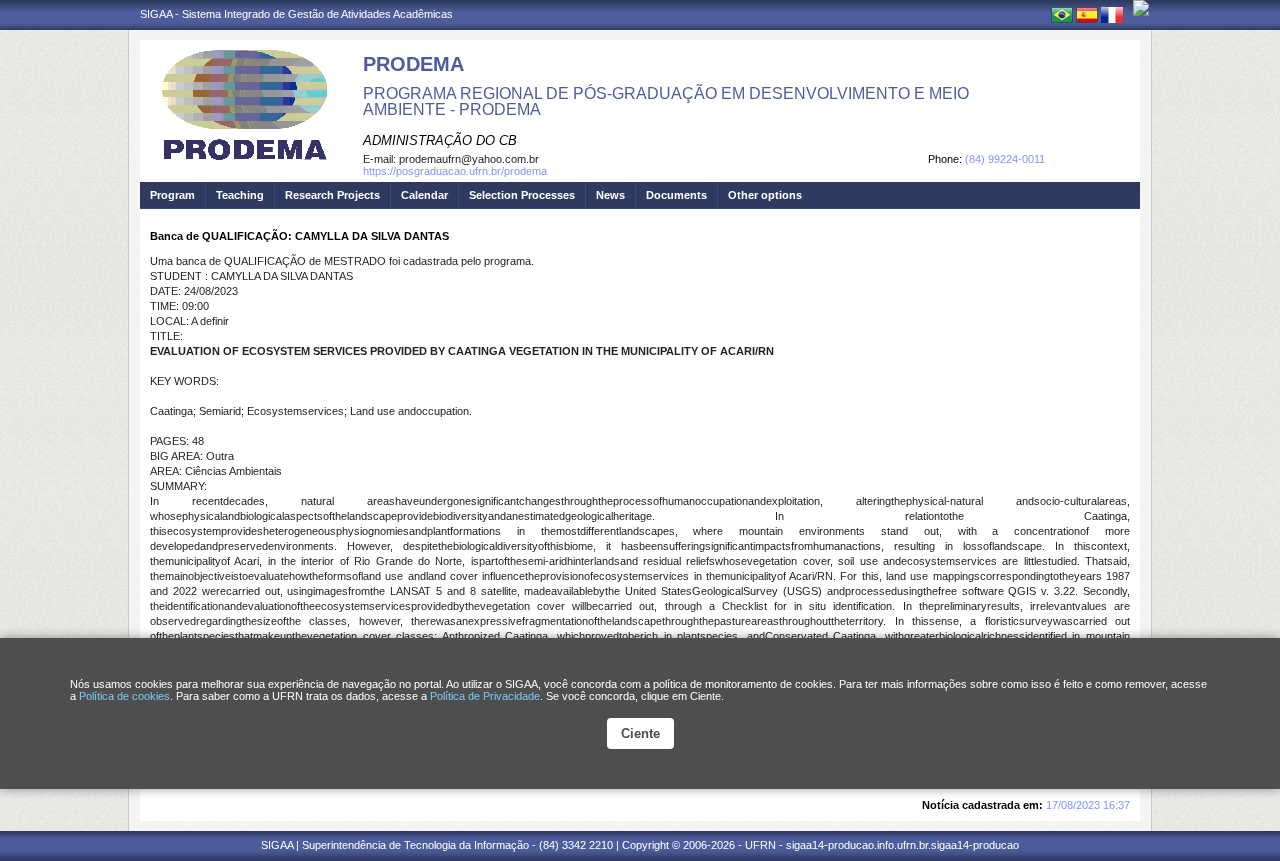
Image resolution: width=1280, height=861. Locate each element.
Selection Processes (522, 195)
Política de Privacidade (485, 696)
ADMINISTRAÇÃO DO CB (440, 140)
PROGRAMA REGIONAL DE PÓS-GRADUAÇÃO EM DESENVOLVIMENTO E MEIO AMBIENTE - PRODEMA (666, 101)
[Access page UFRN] (1141, 8)
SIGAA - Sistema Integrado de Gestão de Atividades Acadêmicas (296, 14)
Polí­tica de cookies (124, 696)
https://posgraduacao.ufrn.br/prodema (455, 171)
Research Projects (332, 195)
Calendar (424, 195)
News (610, 195)
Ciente (640, 733)
